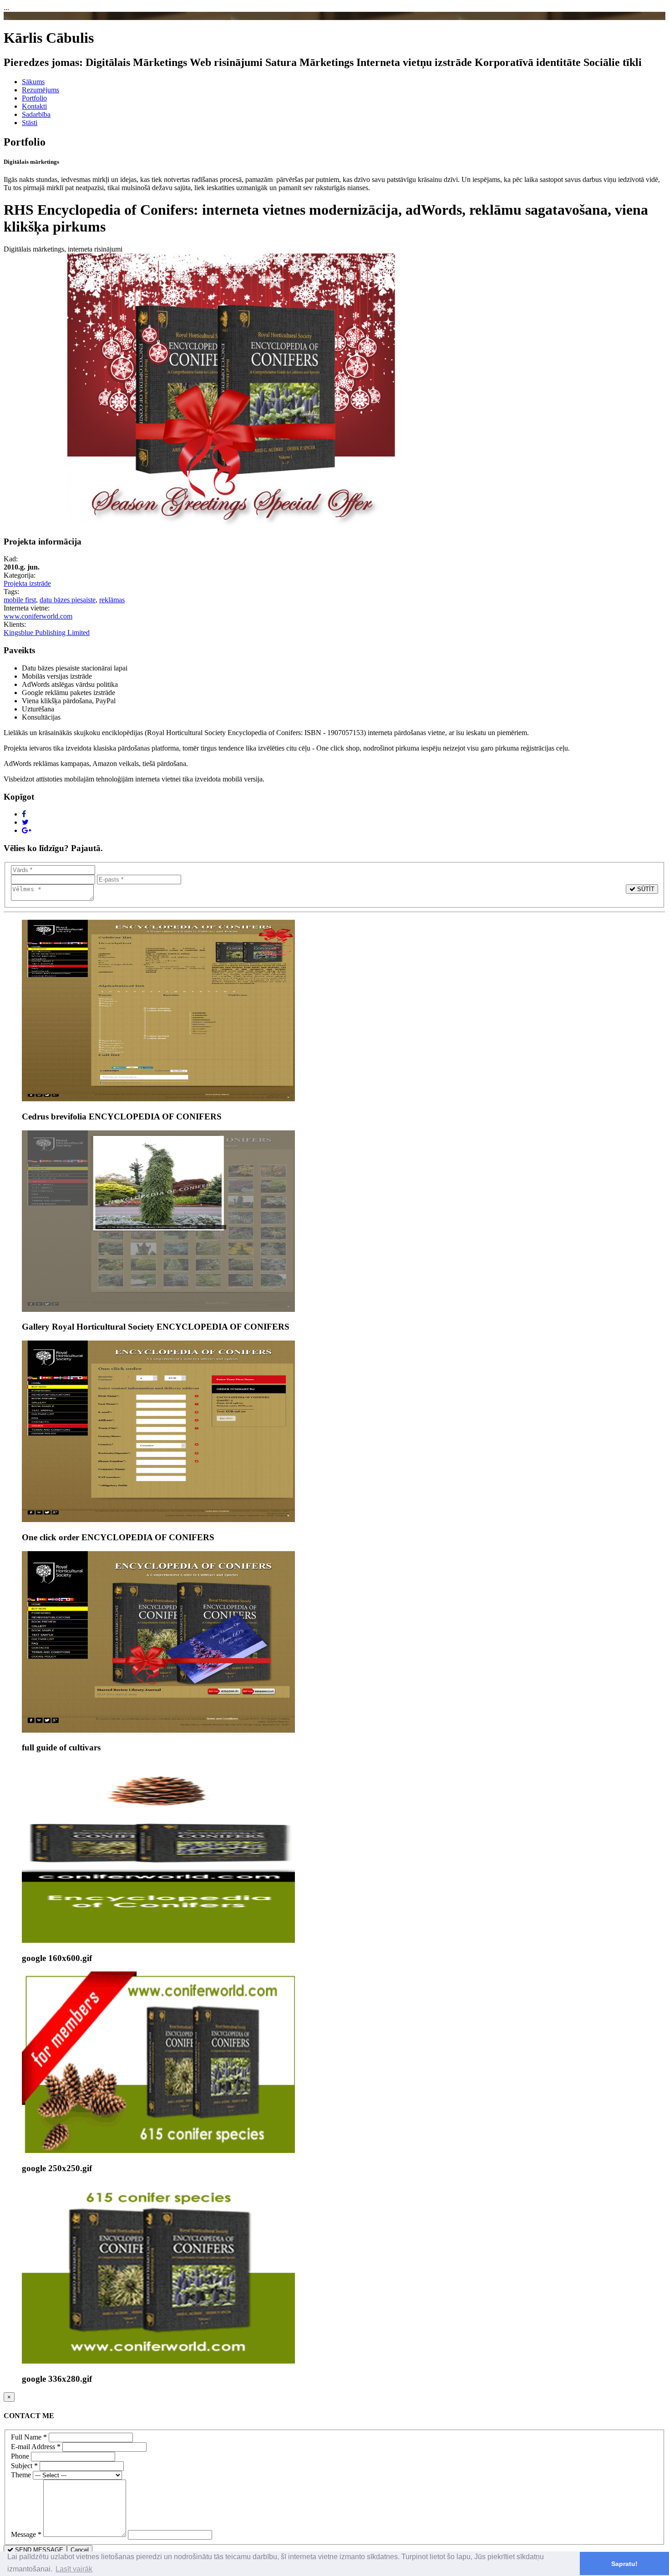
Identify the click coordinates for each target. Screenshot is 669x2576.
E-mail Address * (36, 2447)
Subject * (24, 2466)
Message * (26, 2534)
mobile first (20, 600)
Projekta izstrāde (27, 583)
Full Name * (29, 2437)
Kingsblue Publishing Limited (47, 633)
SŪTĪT (645, 889)
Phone (20, 2456)
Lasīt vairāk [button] (74, 2569)
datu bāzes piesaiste (68, 600)
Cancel (80, 2550)
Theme (21, 2475)
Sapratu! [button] (624, 2564)
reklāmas (112, 600)
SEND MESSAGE (38, 2550)
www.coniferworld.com (38, 616)
